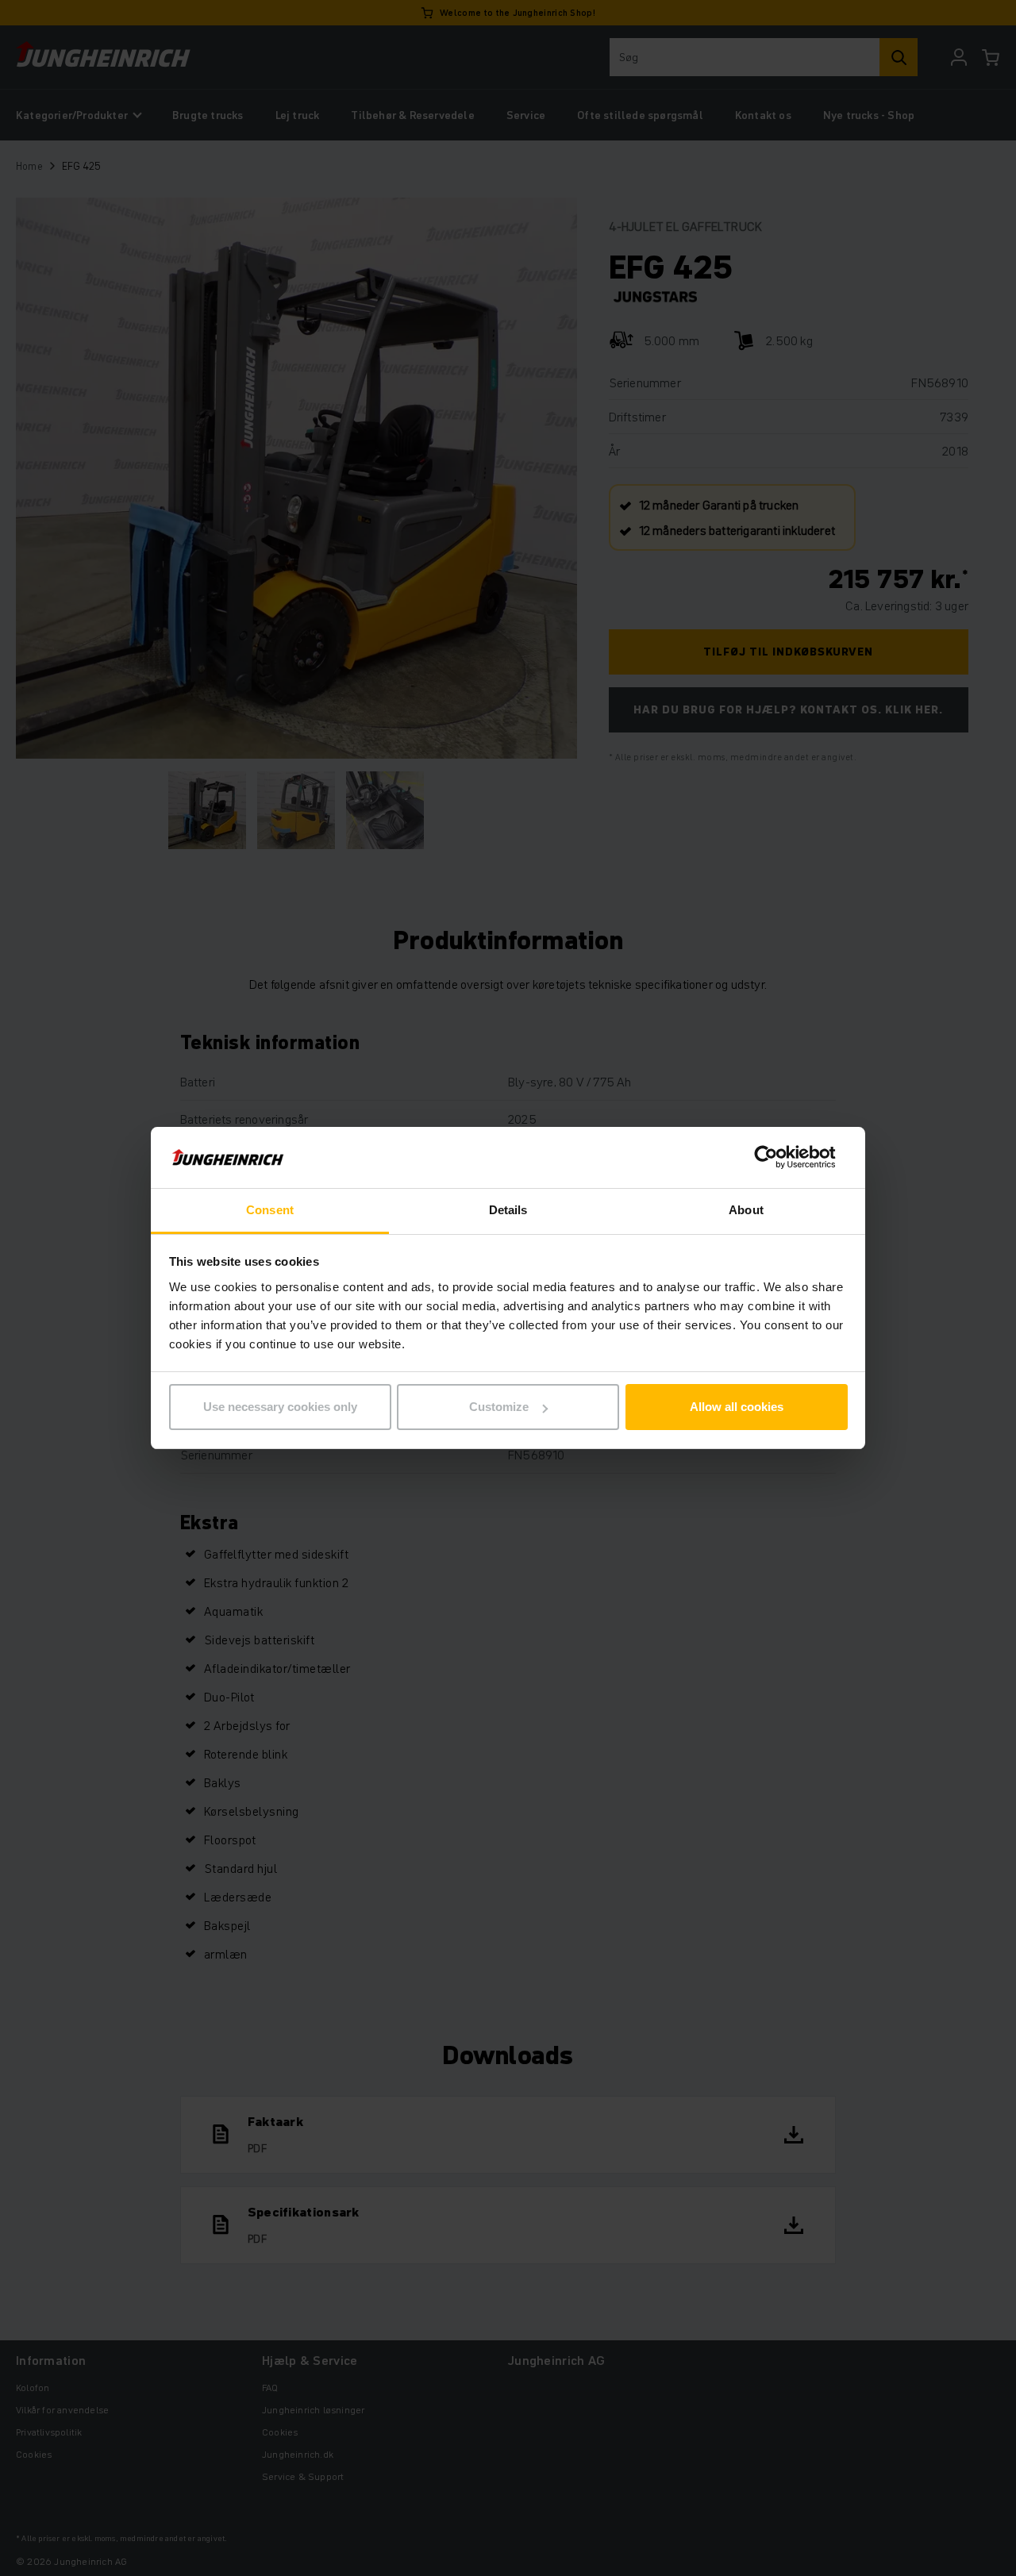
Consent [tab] (270, 1210)
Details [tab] (508, 1210)
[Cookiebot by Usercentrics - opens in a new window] (778, 1158)
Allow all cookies (737, 1407)
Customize (499, 1407)
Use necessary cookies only (280, 1407)
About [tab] (746, 1210)
